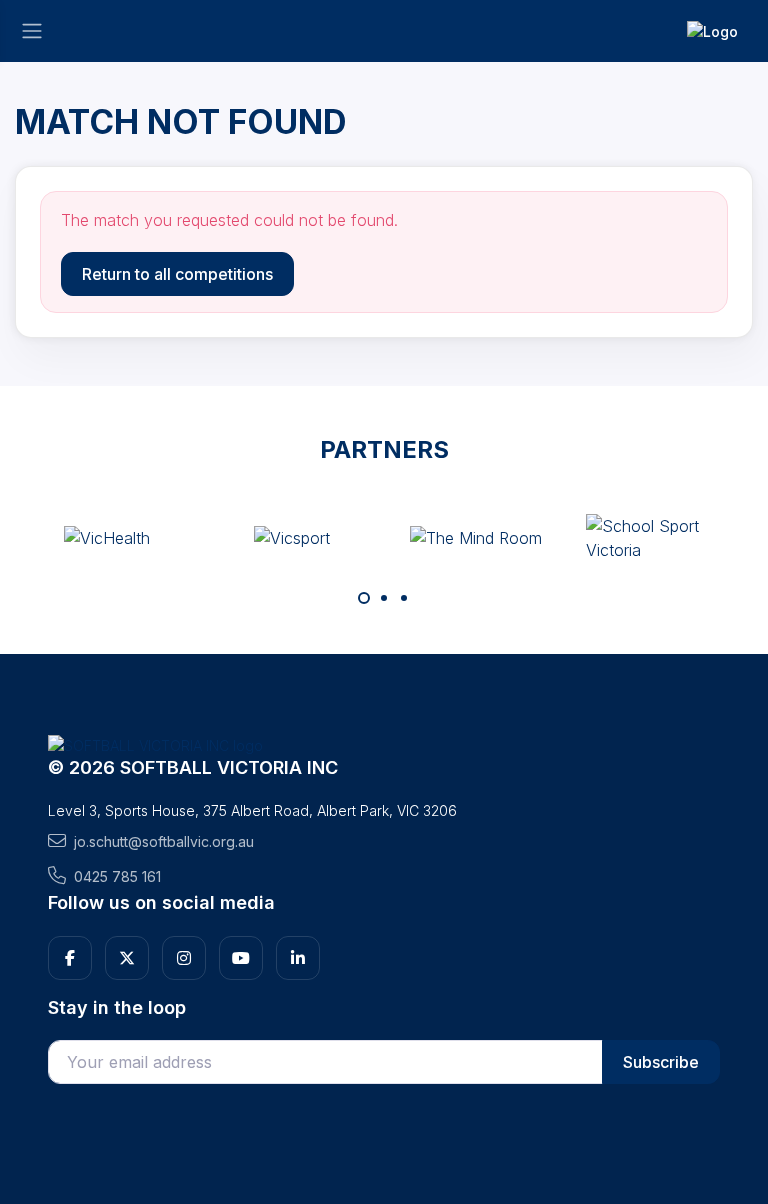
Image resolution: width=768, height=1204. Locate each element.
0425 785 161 (117, 876)
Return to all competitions (177, 274)
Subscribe (661, 1062)
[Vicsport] (292, 538)
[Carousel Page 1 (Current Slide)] (364, 598)
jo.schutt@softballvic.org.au (164, 841)
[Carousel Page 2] (384, 598)
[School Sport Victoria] (661, 538)
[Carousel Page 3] (404, 598)
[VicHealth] (107, 538)
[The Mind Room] (476, 538)
